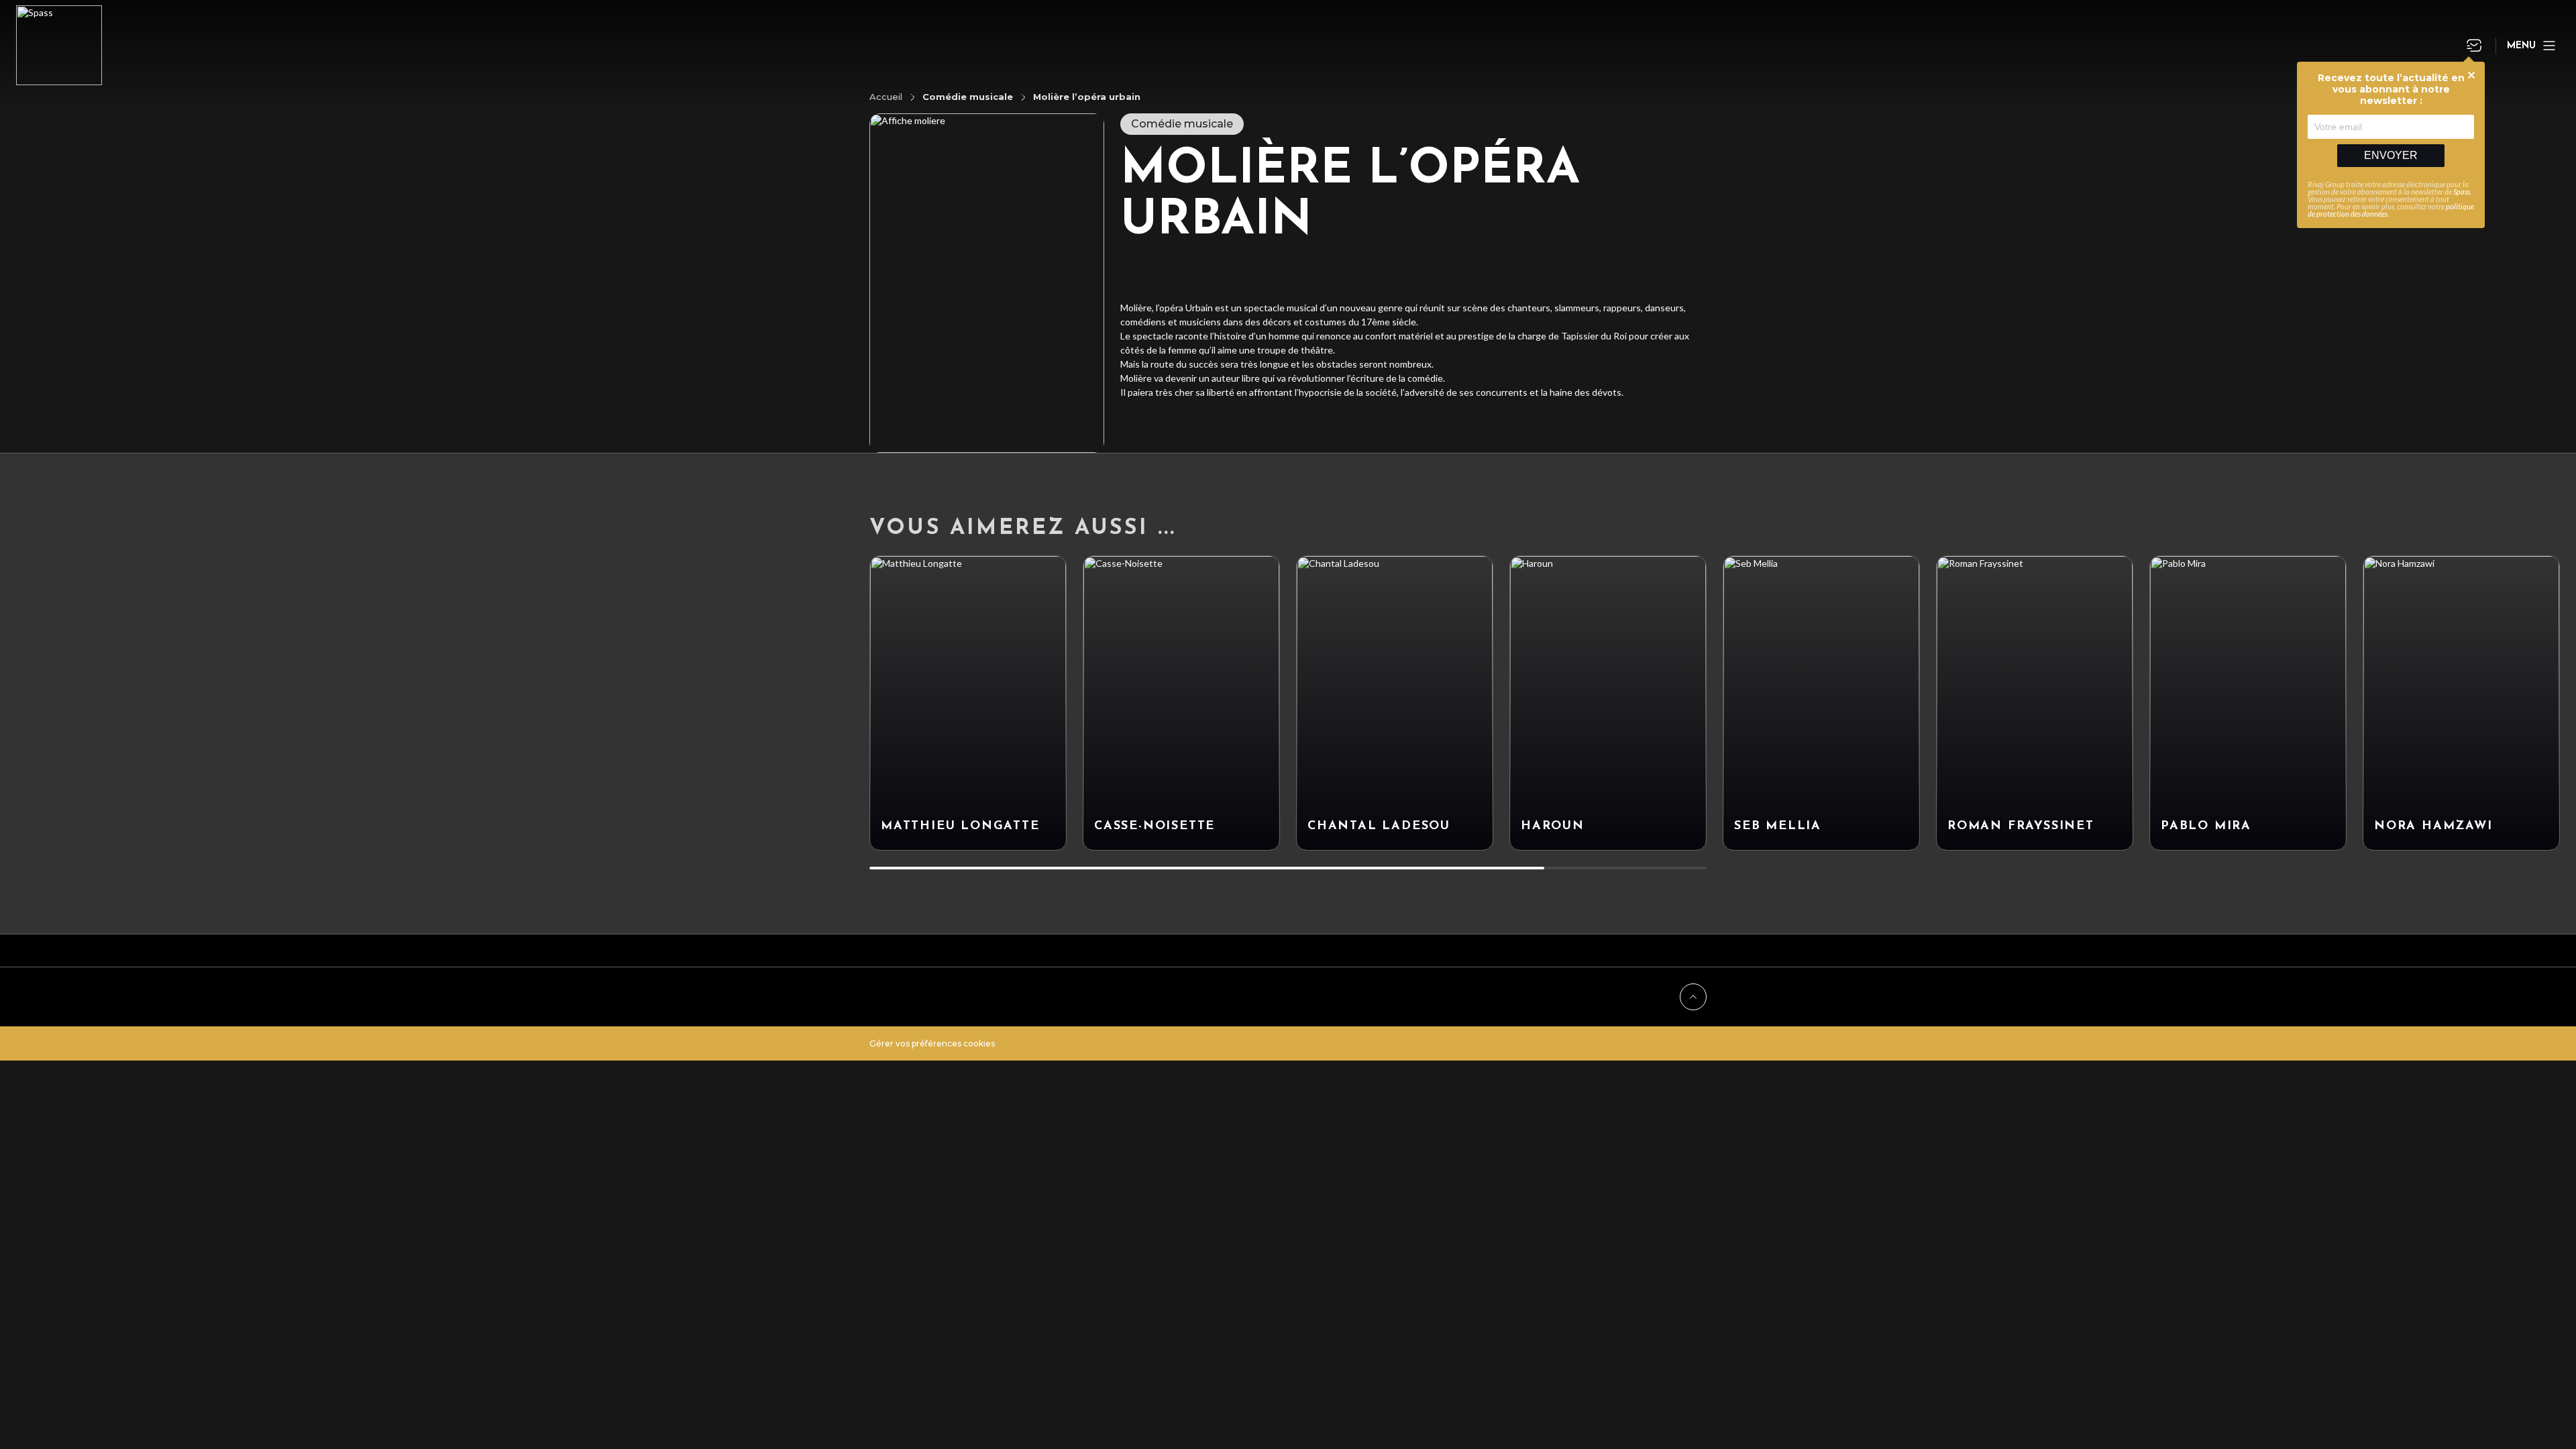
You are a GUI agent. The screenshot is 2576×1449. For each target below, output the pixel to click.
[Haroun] (1608, 703)
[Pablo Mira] (2248, 703)
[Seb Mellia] (1821, 703)
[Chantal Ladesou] (1395, 703)
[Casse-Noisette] (1181, 703)
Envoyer (2391, 155)
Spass (2462, 192)
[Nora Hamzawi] (2461, 703)
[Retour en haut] (1693, 997)
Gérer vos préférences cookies (932, 1043)
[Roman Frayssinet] (2035, 703)
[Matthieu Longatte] (968, 703)
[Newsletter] (2474, 46)
